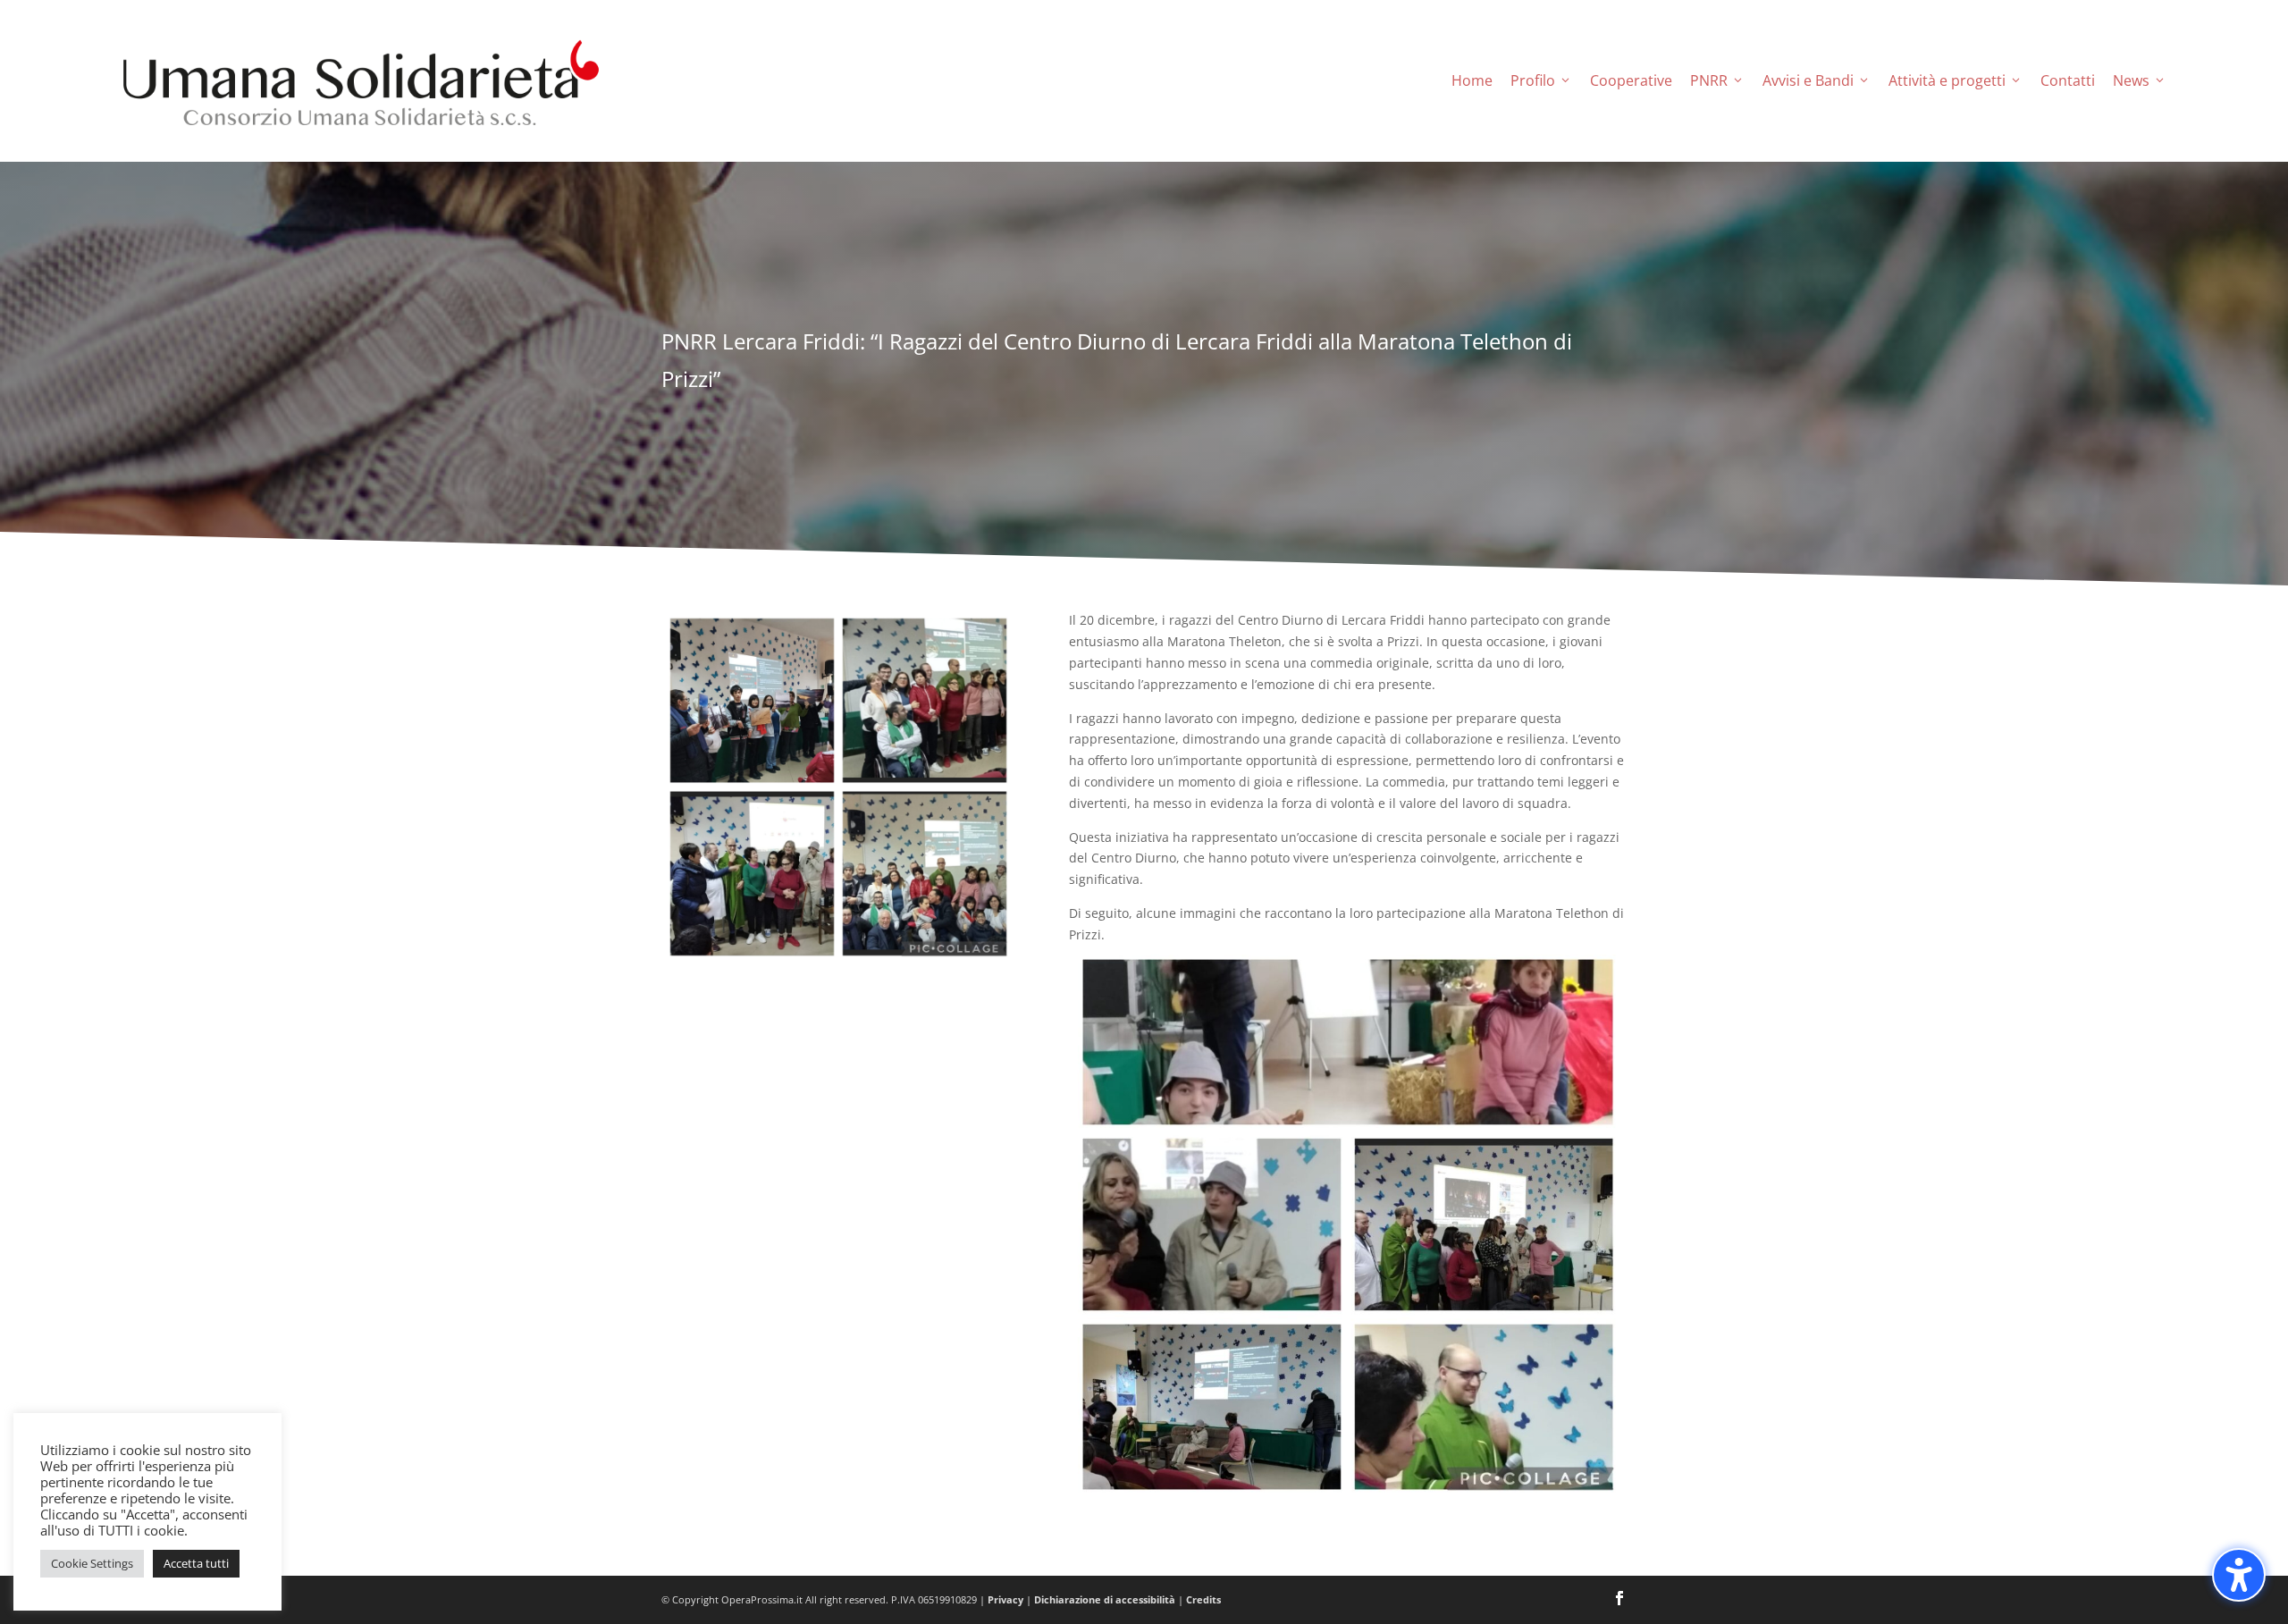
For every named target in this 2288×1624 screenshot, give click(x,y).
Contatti (2068, 80)
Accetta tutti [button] (196, 1563)
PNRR (1709, 80)
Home (1472, 80)
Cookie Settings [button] (92, 1563)
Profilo (1533, 80)
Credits (1203, 1599)
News (2131, 80)
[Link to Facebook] (1619, 1600)
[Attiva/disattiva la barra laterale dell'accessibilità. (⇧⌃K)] (2239, 1575)
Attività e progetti (1947, 80)
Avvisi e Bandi (1808, 80)
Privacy (1005, 1599)
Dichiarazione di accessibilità (1105, 1599)
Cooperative (1631, 80)
